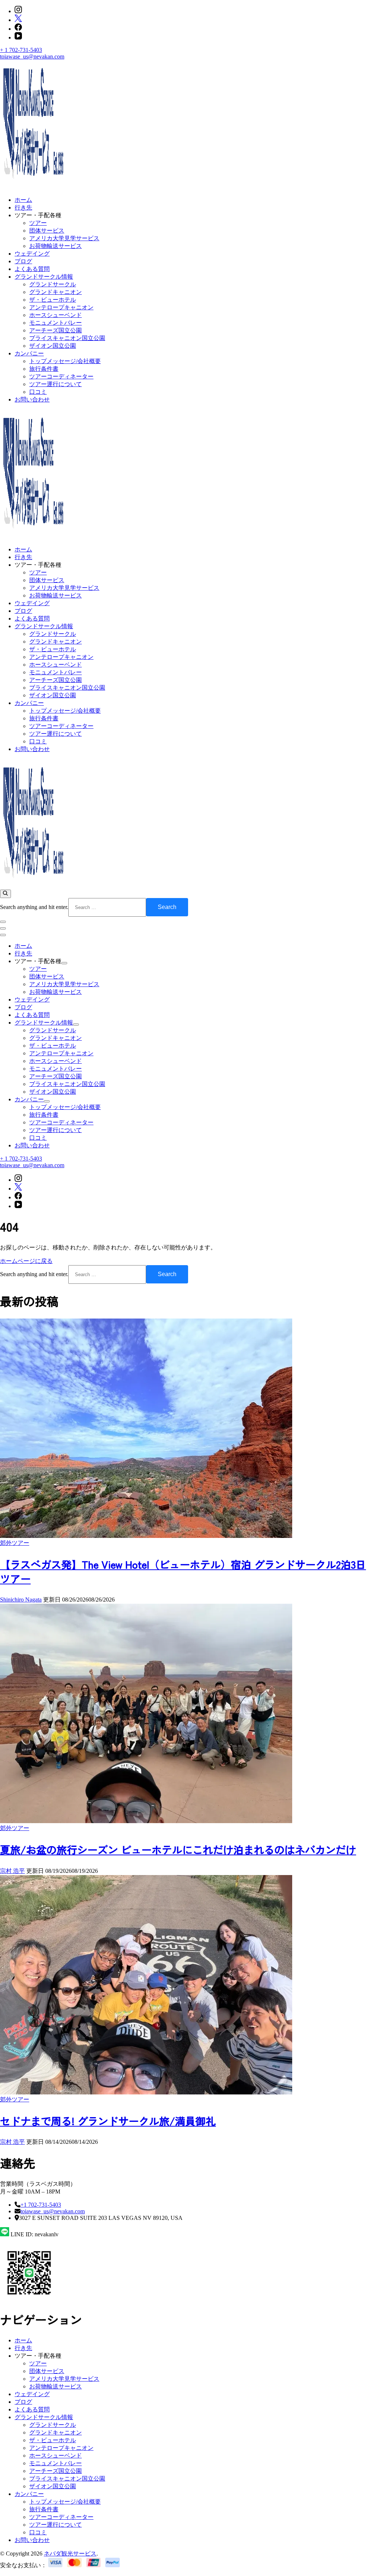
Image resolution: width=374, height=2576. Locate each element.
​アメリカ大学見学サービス (64, 238)
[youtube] (18, 37)
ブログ (23, 261)
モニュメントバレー (56, 323)
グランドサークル (53, 284)
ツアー (38, 223)
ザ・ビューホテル (53, 300)
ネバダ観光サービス (70, 2554)
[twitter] (18, 20)
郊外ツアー (15, 1543)
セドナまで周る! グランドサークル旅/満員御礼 (108, 2121)
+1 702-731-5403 (41, 2205)
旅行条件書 (44, 369)
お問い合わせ (32, 399)
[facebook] (18, 29)
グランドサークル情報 (44, 277)
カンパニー (29, 353)
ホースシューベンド (56, 315)
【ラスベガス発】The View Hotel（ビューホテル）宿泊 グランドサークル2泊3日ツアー (183, 1571)
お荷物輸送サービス (56, 246)
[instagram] (18, 11)
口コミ (38, 392)
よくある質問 (32, 269)
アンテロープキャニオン (61, 307)
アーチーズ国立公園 (56, 330)
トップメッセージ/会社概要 (65, 361)
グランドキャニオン (56, 292)
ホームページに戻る (26, 1261)
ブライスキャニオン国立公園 (67, 338)
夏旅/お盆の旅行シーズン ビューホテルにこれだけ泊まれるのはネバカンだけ (178, 1849)
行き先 (23, 208)
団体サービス (47, 231)
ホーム (23, 200)
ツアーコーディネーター (61, 376)
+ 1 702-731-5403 (21, 50)
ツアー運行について (56, 384)
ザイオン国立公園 (53, 346)
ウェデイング (32, 254)
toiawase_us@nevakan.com (32, 56)
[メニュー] (3, 928)
